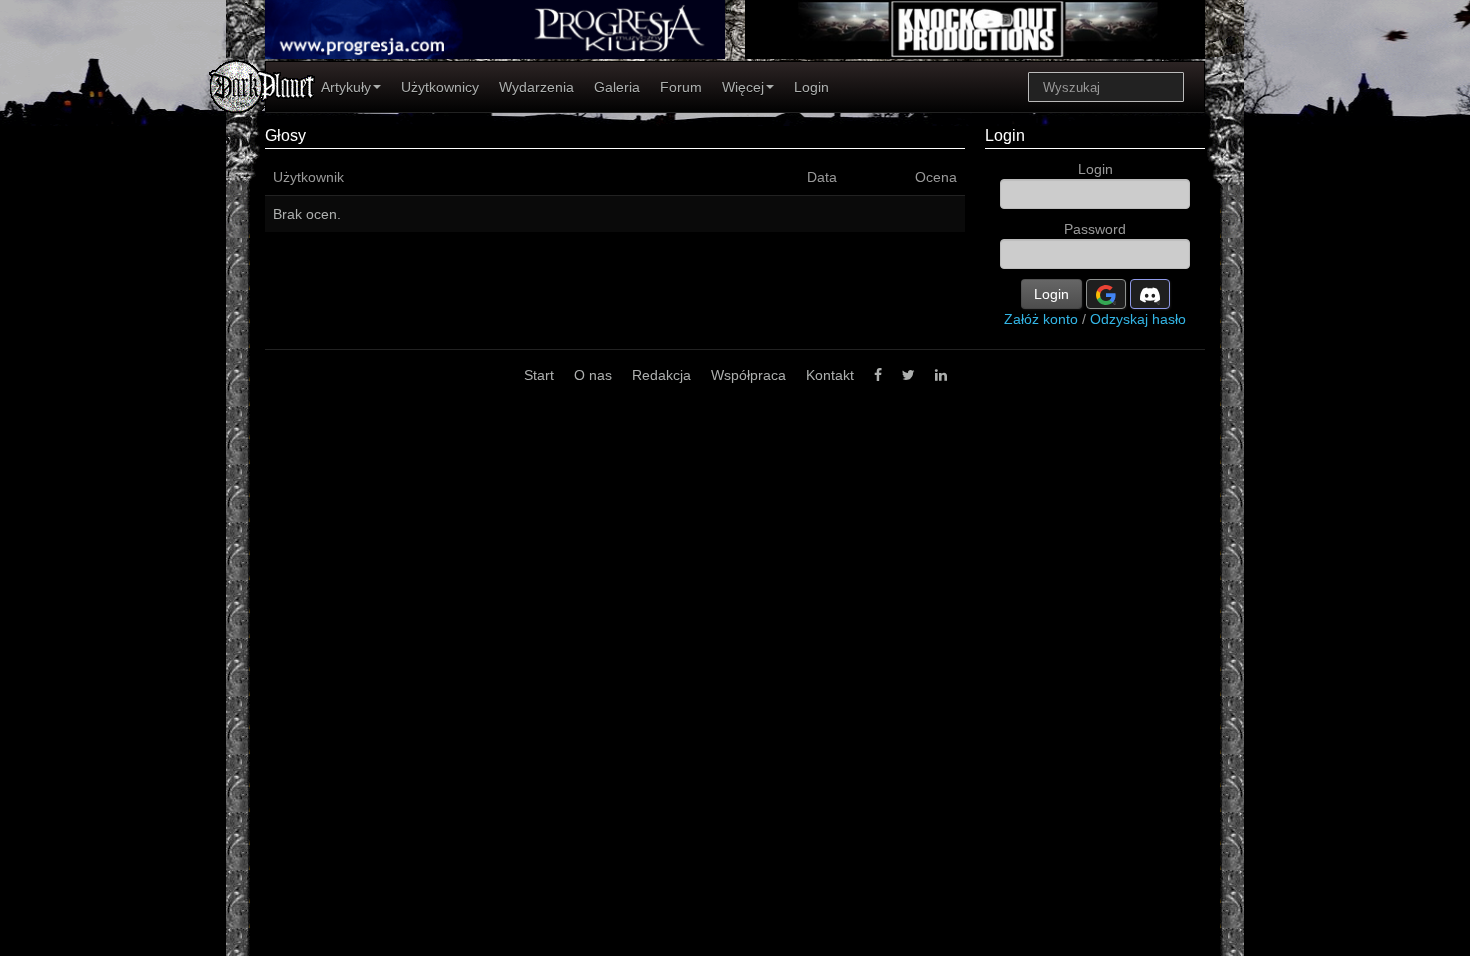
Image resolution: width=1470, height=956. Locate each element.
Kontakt (830, 375)
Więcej (743, 87)
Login (811, 87)
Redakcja (661, 375)
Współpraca (748, 375)
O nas (593, 375)
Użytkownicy (440, 87)
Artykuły (346, 87)
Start (539, 375)
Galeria (617, 87)
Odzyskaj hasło (1138, 319)
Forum (681, 87)
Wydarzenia (536, 87)
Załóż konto (1041, 319)
